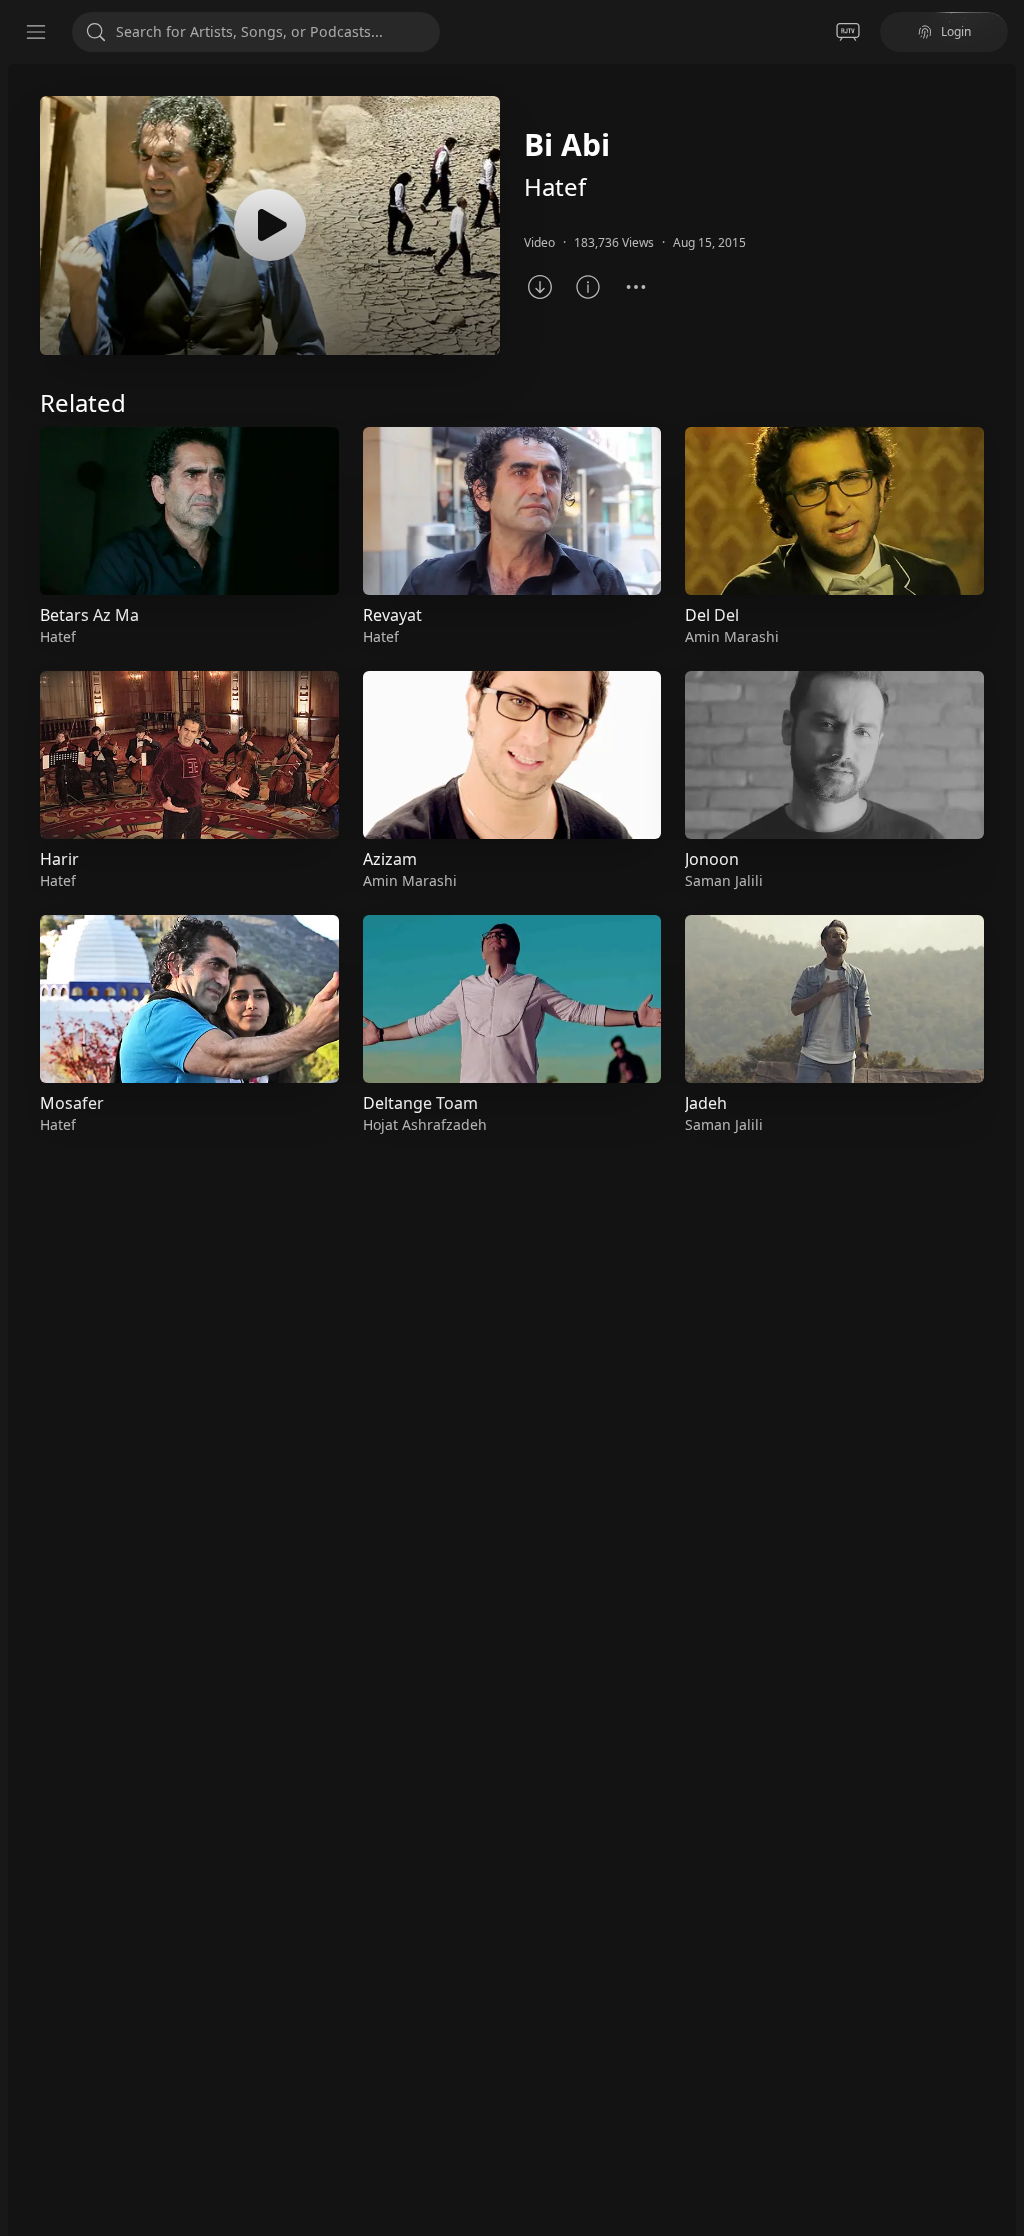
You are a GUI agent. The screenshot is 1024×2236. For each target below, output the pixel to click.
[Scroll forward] (1002, 777)
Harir (59, 859)
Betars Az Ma (89, 615)
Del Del (712, 615)
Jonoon (712, 859)
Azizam (390, 859)
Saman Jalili (724, 880)
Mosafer (72, 1103)
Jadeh (706, 1103)
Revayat (392, 615)
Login (956, 31)
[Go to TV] (848, 32)
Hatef (555, 186)
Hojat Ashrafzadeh (425, 1124)
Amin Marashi (410, 880)
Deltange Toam (420, 1103)
